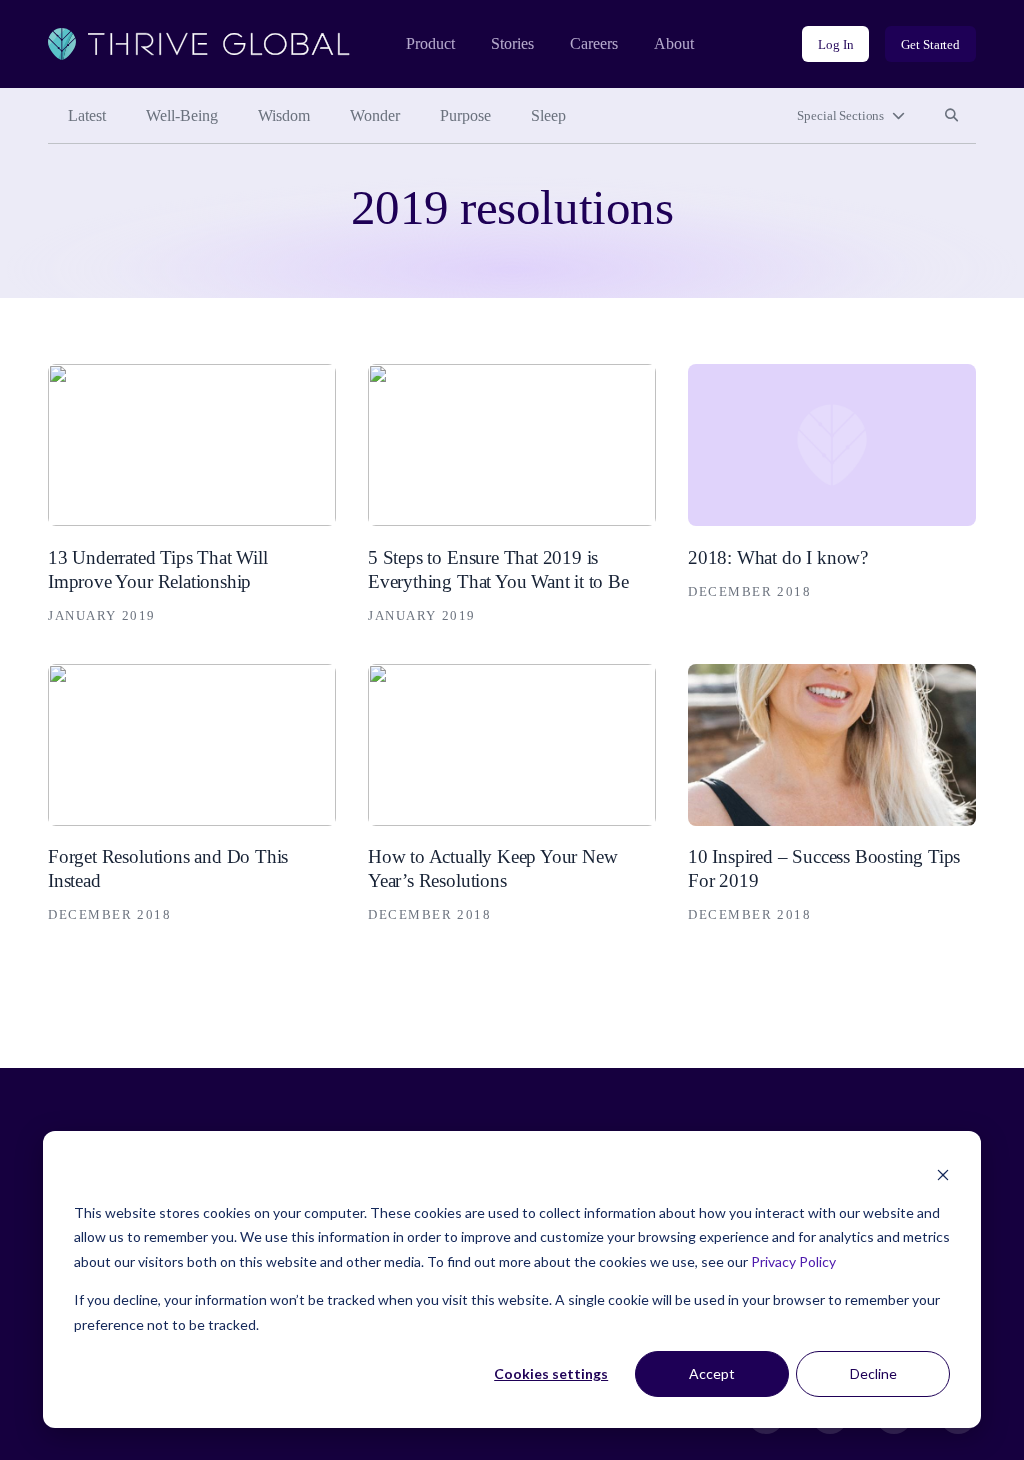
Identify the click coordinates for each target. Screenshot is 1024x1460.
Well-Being (182, 115)
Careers (594, 43)
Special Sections (840, 115)
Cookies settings (551, 1373)
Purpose (465, 115)
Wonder (375, 115)
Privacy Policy (793, 1261)
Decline (873, 1373)
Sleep (548, 115)
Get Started (930, 44)
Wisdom (284, 115)
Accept (712, 1373)
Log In (835, 44)
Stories (512, 43)
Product (430, 43)
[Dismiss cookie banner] (943, 1174)
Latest (87, 115)
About (674, 43)
